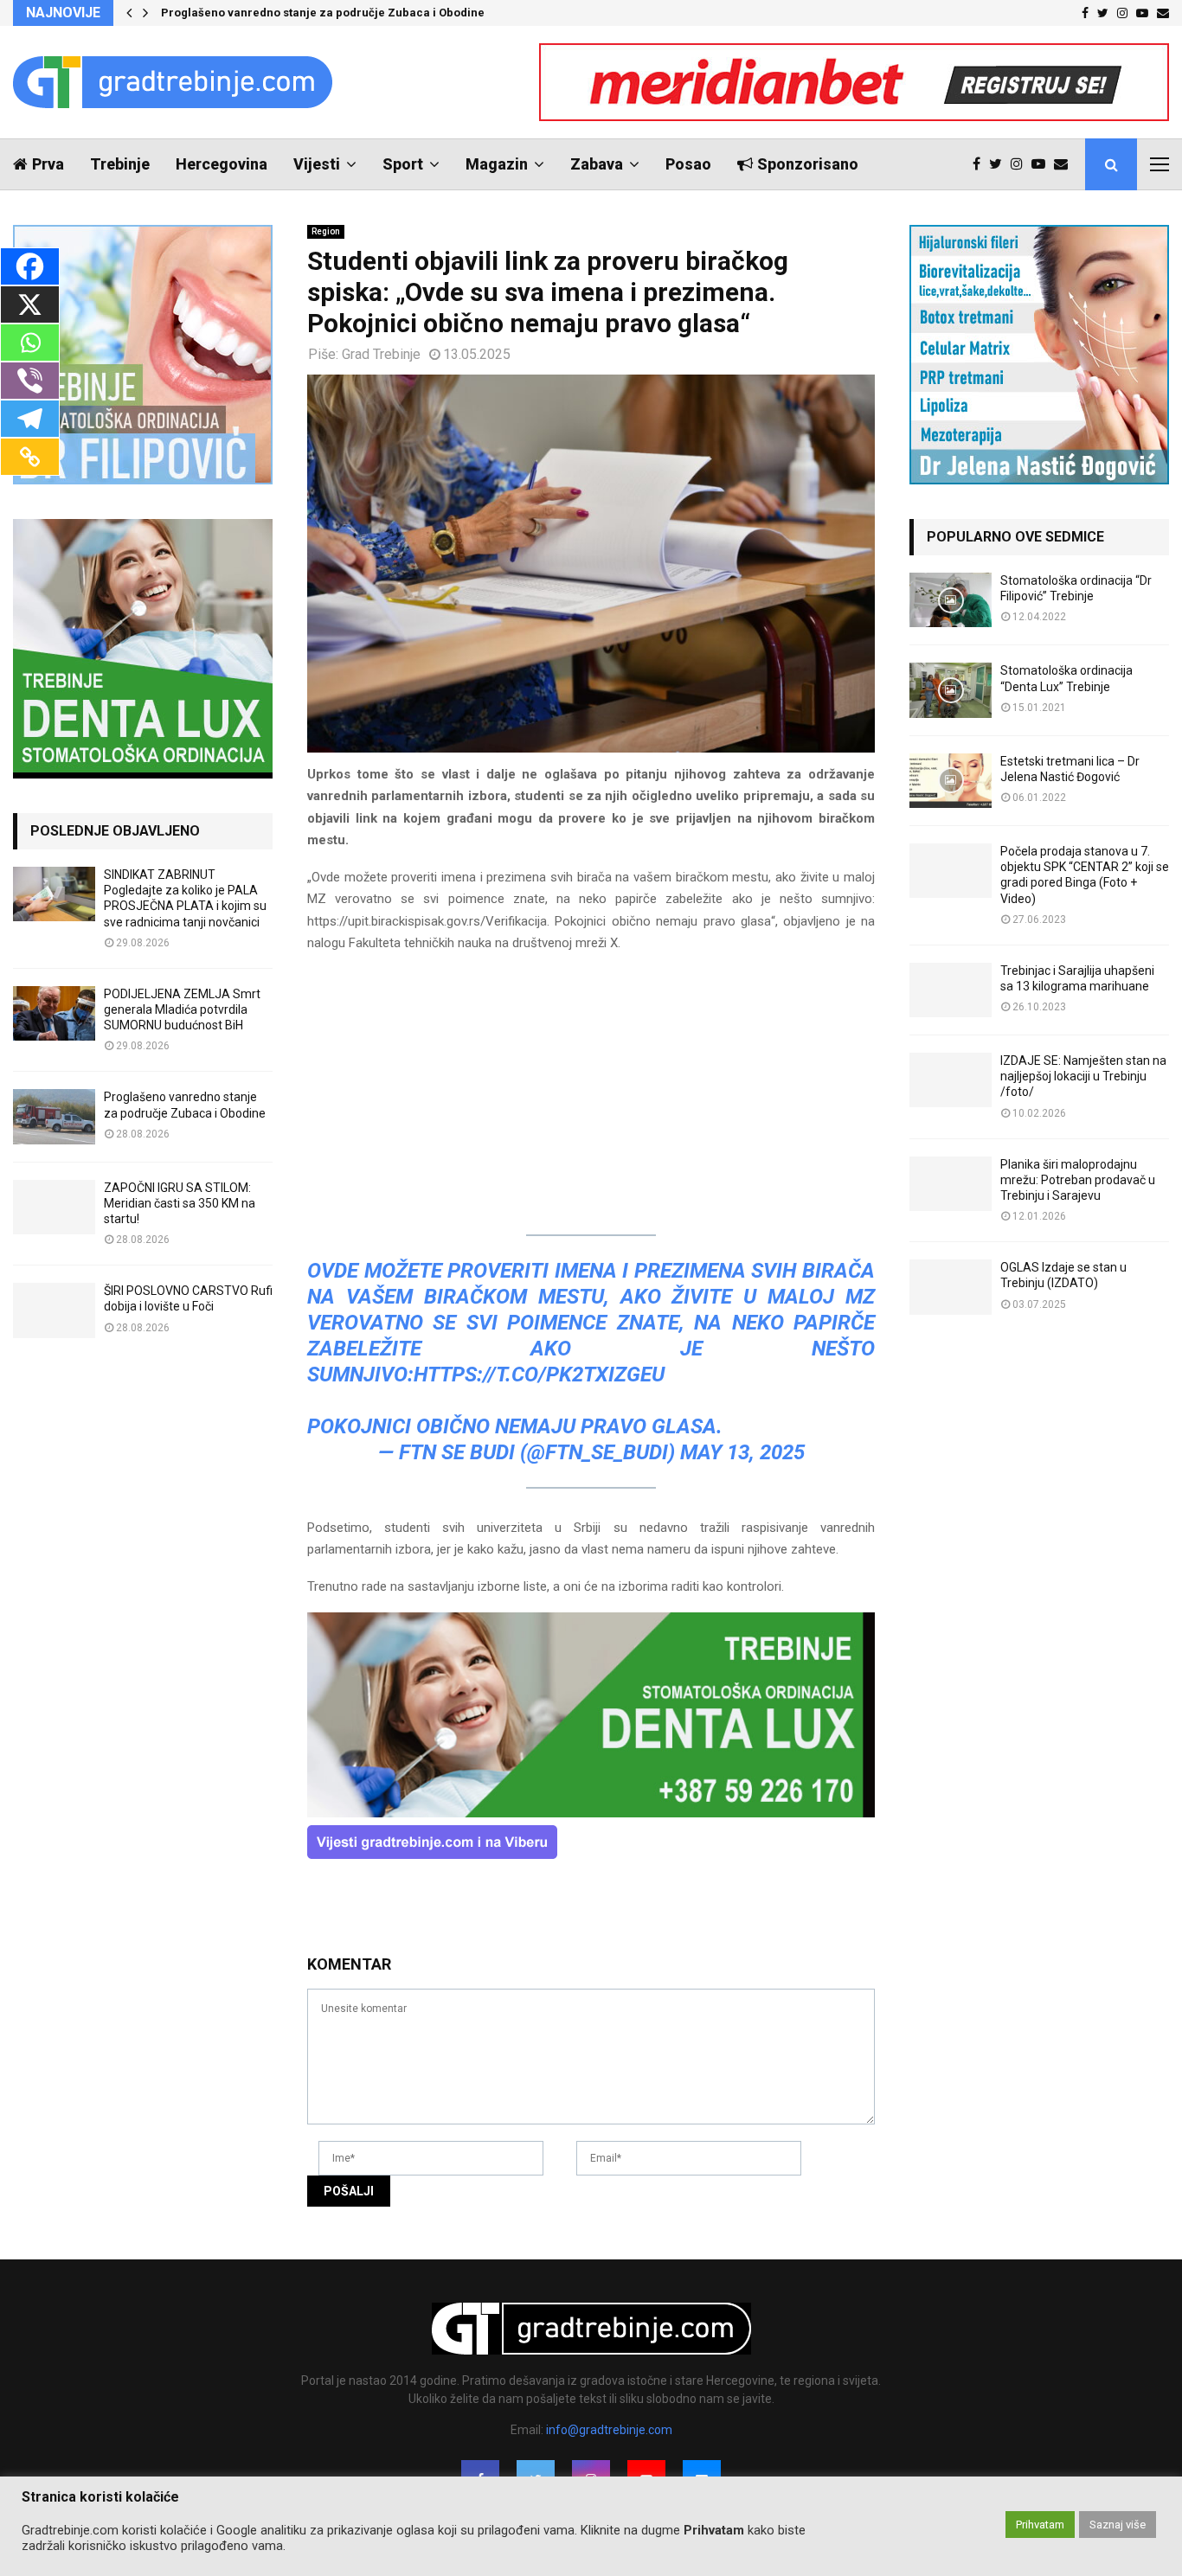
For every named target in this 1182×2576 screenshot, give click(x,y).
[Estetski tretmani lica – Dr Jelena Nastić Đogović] (951, 781)
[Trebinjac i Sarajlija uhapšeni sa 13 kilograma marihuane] (951, 990)
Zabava (597, 164)
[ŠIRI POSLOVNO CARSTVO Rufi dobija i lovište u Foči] (54, 1310)
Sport (403, 164)
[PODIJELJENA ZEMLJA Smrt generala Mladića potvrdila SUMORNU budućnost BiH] (54, 1013)
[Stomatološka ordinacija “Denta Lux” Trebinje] (951, 690)
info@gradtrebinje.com (609, 2430)
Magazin (497, 164)
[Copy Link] (30, 457)
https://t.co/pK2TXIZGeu (539, 1375)
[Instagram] (1021, 164)
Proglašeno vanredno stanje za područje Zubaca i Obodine (323, 13)
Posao (688, 164)
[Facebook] (981, 164)
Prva (48, 164)
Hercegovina (222, 164)
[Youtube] (1043, 164)
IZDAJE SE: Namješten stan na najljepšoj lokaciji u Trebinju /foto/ (1083, 1076)
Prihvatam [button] (1040, 2525)
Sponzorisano (808, 164)
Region (326, 231)
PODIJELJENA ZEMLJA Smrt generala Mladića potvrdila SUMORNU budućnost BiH (182, 1009)
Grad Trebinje (381, 354)
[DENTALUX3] (591, 1813)
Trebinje (120, 164)
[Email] (1065, 164)
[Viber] (30, 381)
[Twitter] (1000, 164)
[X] (30, 304)
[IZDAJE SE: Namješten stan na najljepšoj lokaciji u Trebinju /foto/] (951, 1080)
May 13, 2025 (742, 1452)
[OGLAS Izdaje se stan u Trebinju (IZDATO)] (951, 1287)
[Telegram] (30, 419)
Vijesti (317, 164)
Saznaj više (1118, 2525)
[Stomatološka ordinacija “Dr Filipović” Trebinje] (951, 600)
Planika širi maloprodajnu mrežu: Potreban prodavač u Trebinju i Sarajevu (1078, 1180)
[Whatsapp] (30, 343)
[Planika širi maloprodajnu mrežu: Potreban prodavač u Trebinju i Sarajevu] (951, 1184)
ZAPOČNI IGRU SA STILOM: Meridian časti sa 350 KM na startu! (180, 1203)
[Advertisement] (591, 1091)
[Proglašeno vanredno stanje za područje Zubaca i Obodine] (54, 1116)
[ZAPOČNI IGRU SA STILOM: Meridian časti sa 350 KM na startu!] (54, 1207)
